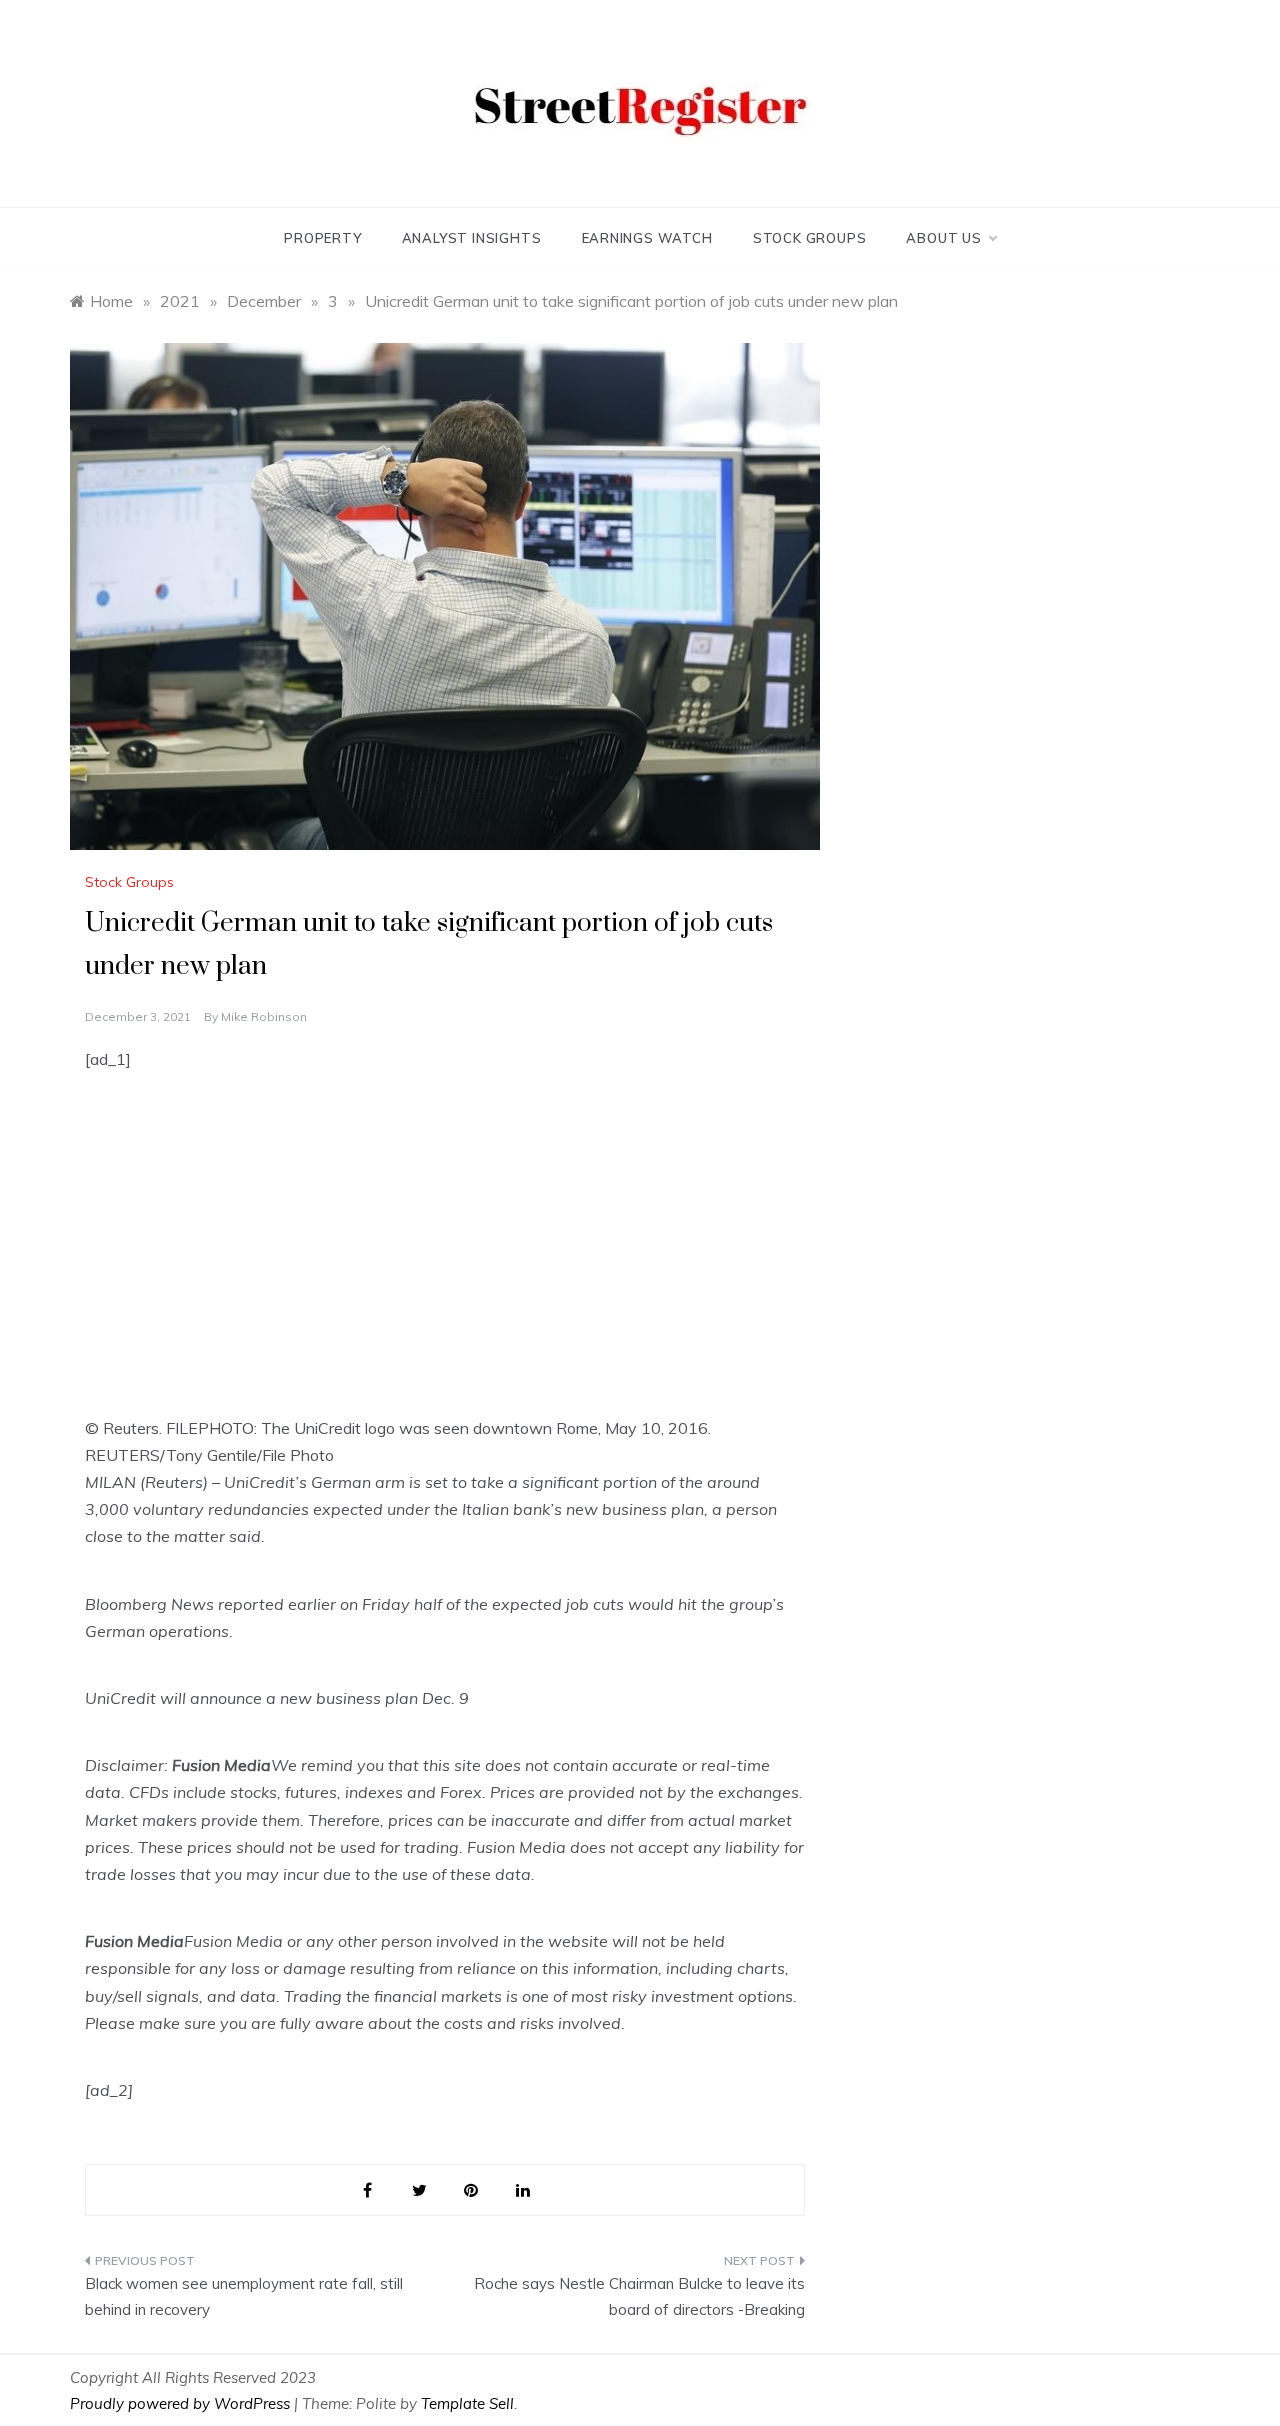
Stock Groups (810, 238)
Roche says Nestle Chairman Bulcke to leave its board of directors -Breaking (639, 2296)
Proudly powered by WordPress (182, 2403)
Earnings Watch (647, 238)
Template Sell (467, 2403)
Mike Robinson (264, 1016)
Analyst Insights (472, 238)
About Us (943, 238)
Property (322, 238)
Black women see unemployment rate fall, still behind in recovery (244, 2296)
